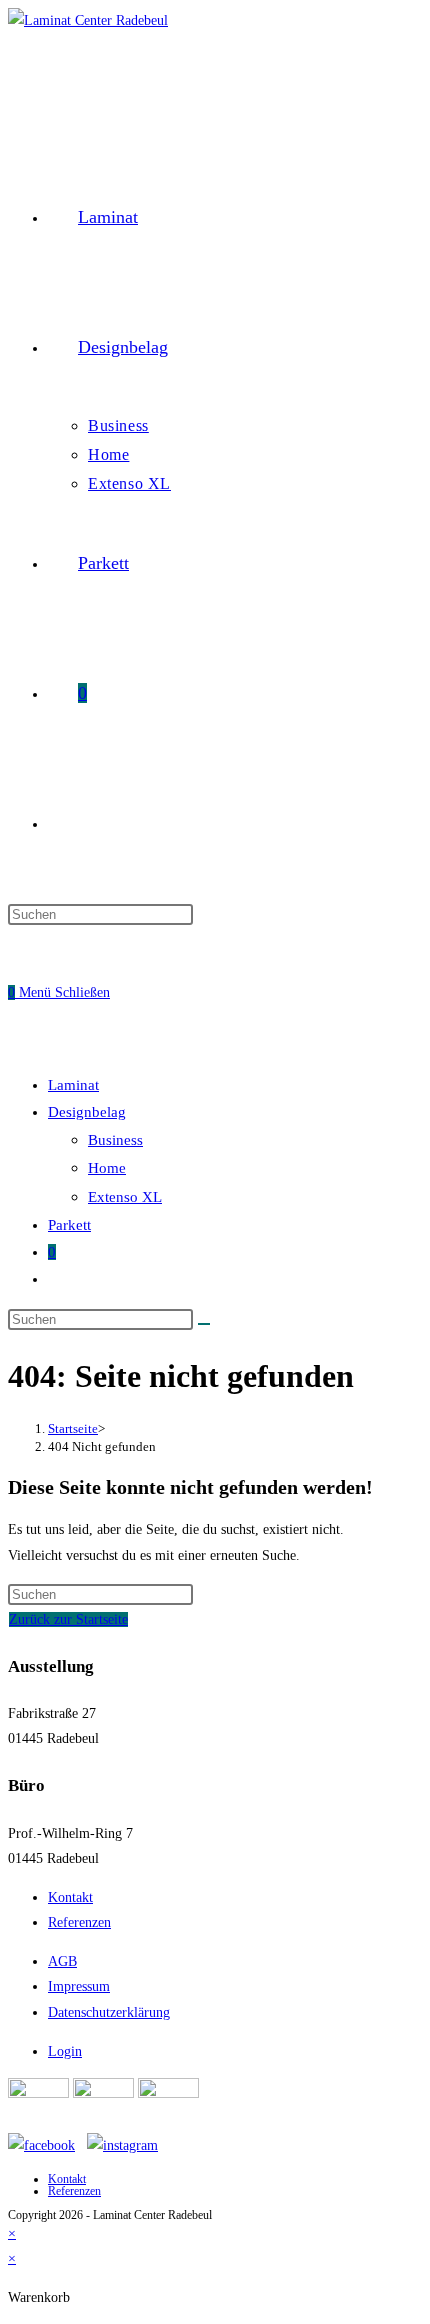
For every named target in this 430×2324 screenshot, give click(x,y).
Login (65, 2051)
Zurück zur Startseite (68, 1619)
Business (115, 1140)
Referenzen (79, 1922)
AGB (62, 1961)
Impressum (79, 1986)
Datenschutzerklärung (109, 2012)
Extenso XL (125, 1197)
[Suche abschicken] (204, 1324)
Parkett (69, 1225)
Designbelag (87, 1112)
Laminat (73, 1085)
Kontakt (70, 1897)
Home (107, 1168)
